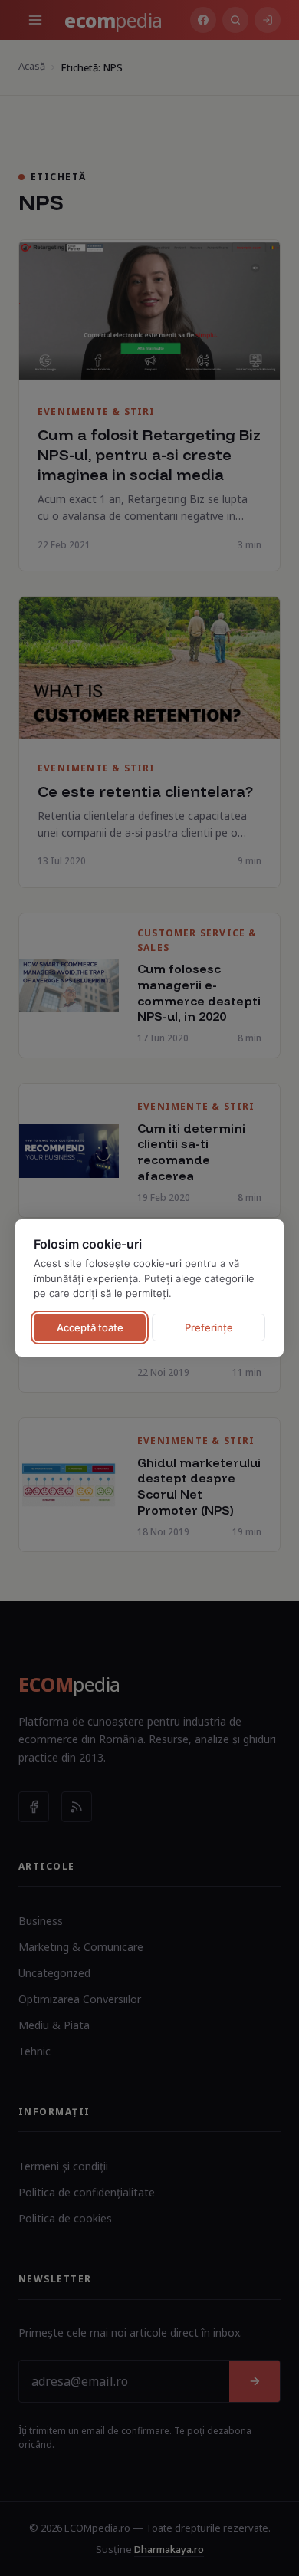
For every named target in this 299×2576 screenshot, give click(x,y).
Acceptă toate (90, 1327)
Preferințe (209, 1327)
